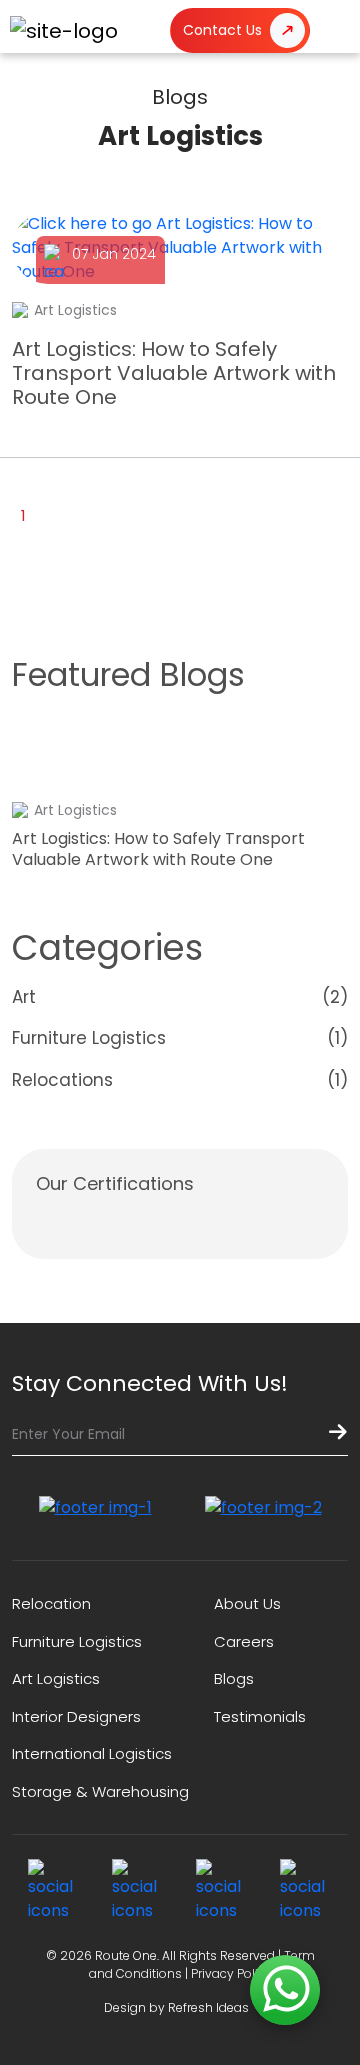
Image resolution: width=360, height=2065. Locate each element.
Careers (244, 1641)
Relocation (51, 1603)
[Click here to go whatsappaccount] (285, 1990)
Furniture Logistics (77, 1641)
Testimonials (260, 1716)
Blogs (234, 1678)
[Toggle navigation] (335, 30)
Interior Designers (76, 1716)
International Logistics (92, 1753)
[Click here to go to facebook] (54, 1891)
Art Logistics (56, 1678)
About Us (247, 1603)
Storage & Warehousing (100, 1791)
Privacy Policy (231, 1973)
